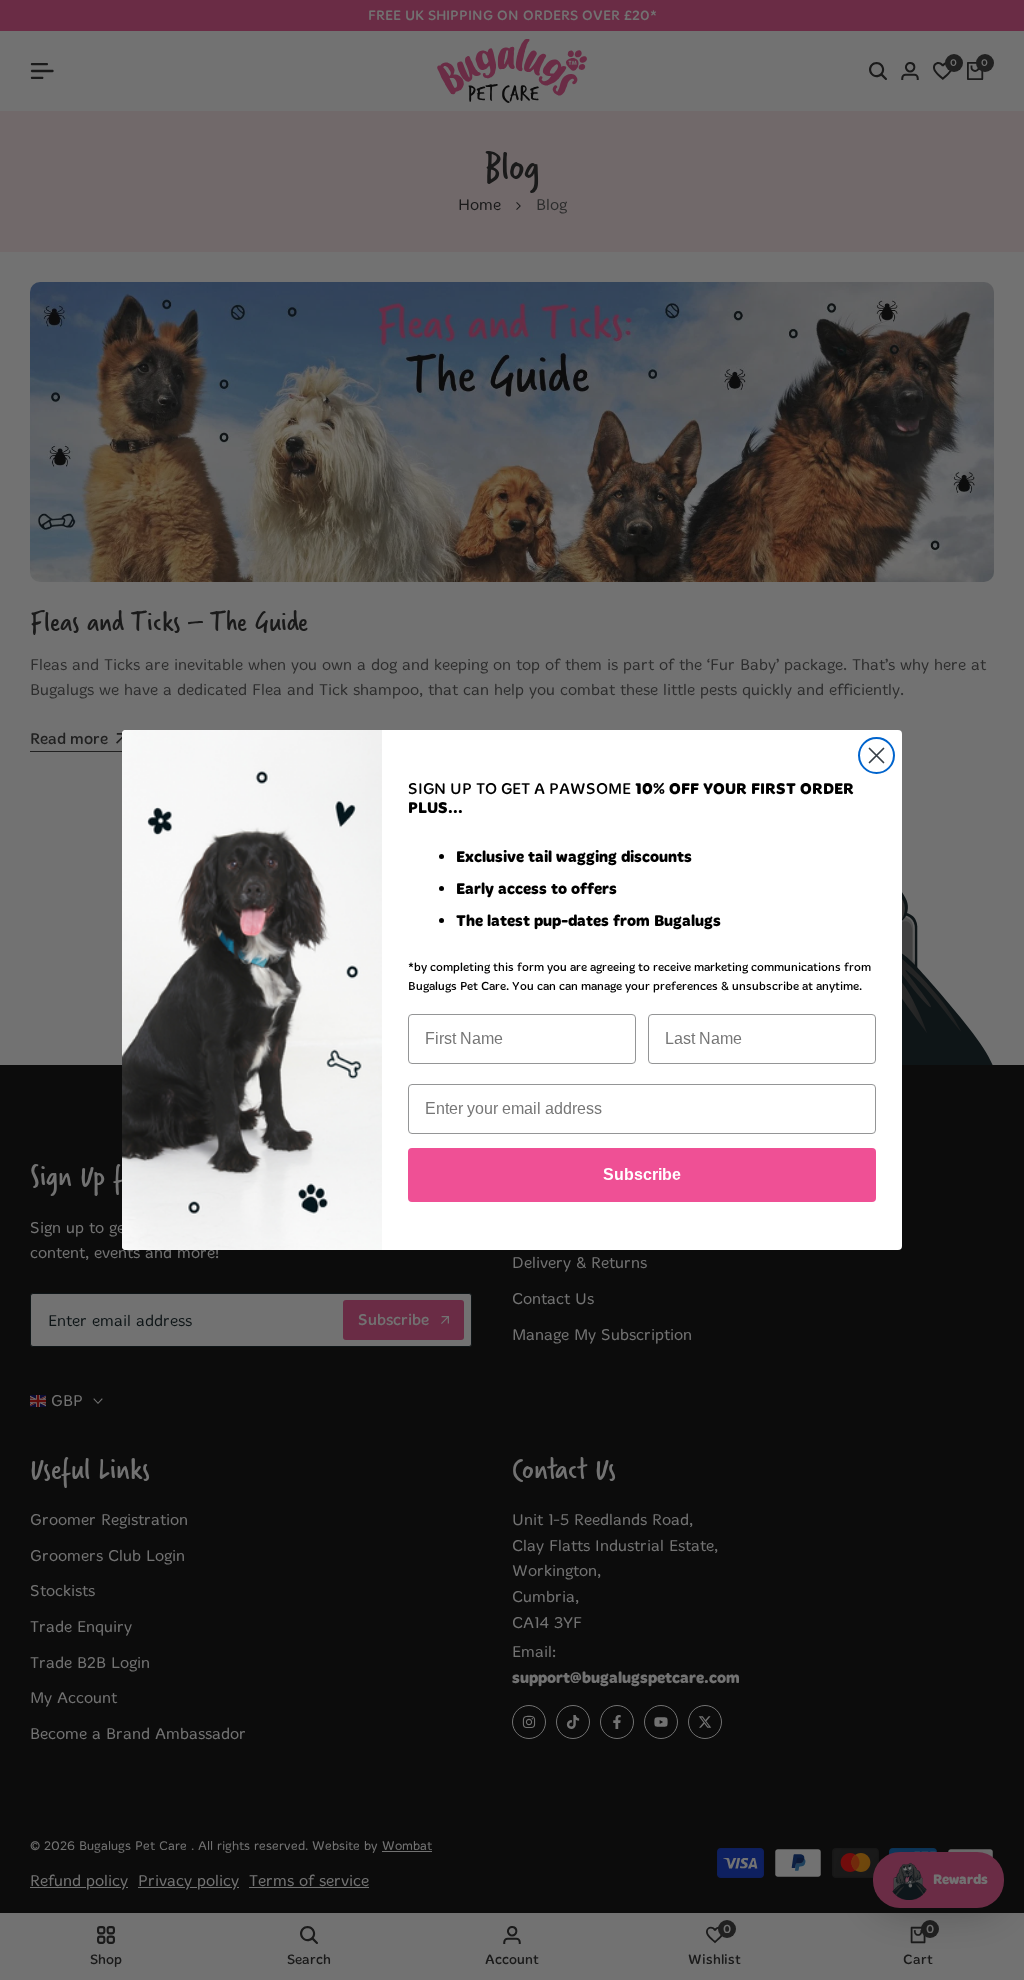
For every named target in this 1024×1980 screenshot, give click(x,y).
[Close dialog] (876, 755)
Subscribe (642, 1174)
